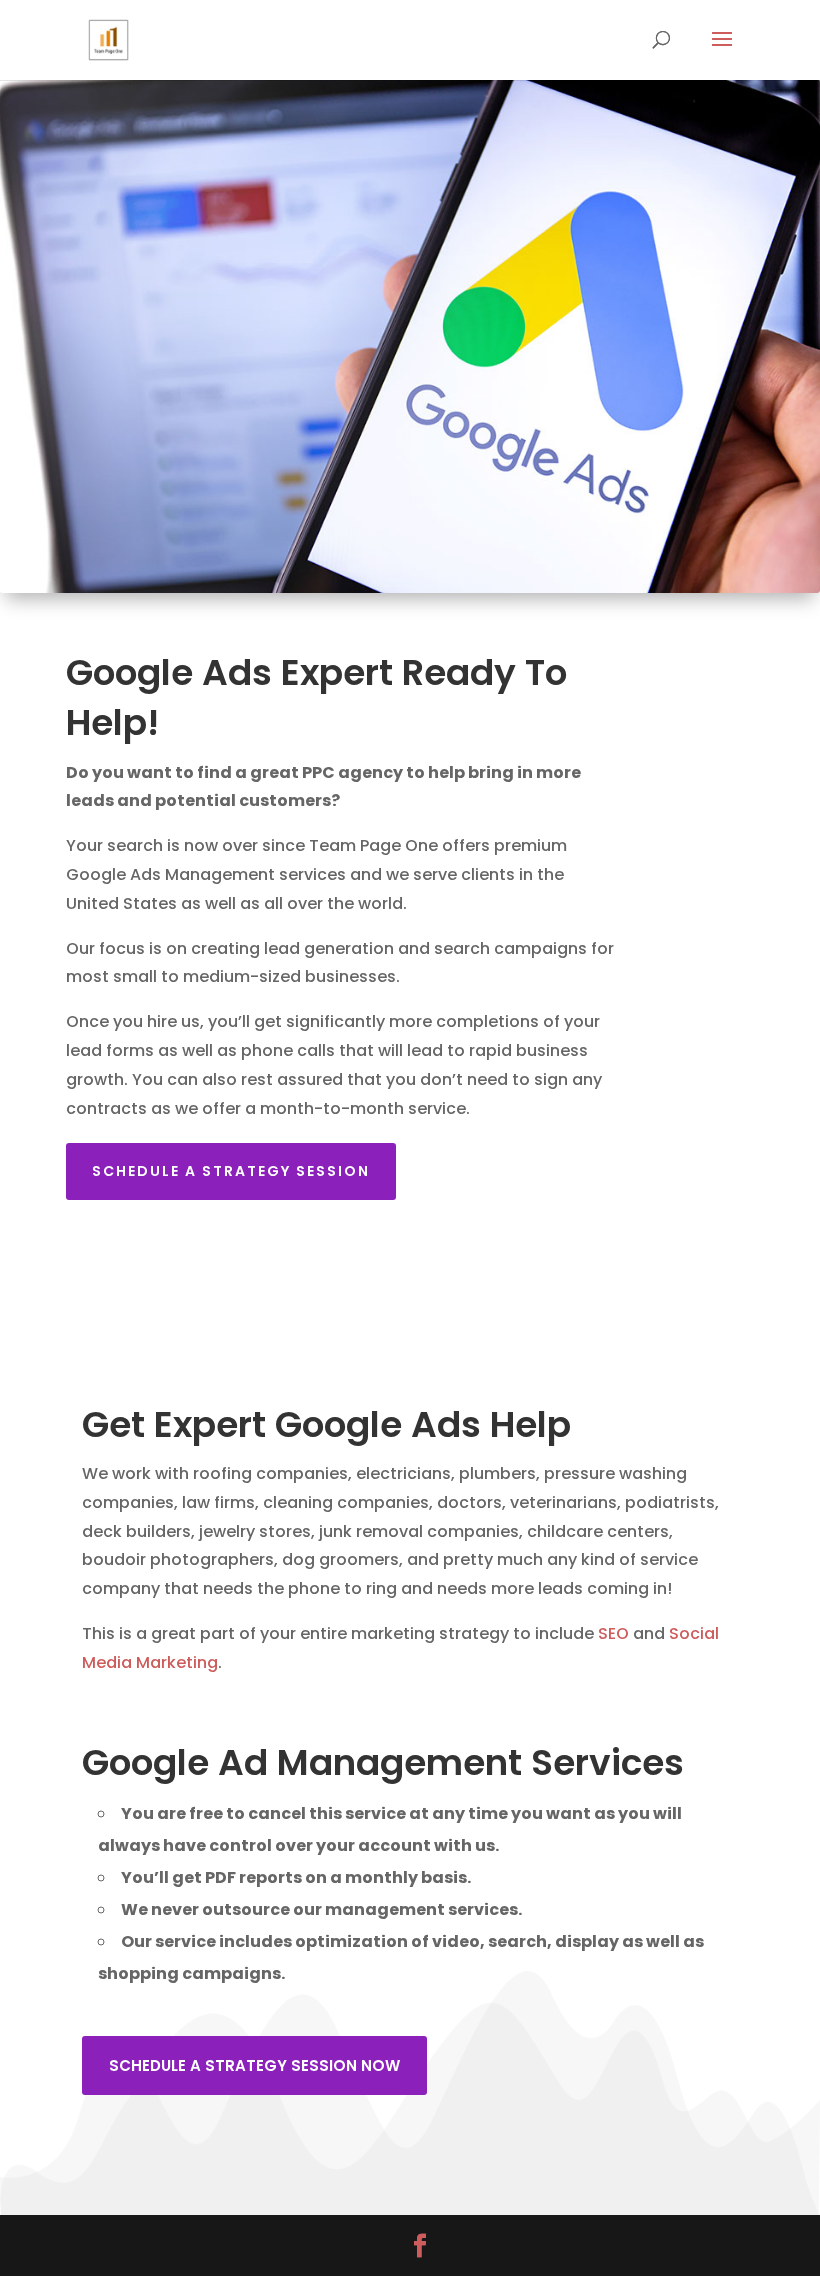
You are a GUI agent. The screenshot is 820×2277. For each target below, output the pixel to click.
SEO (613, 1633)
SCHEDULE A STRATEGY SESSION (231, 1171)
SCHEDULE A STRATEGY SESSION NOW (254, 2065)
